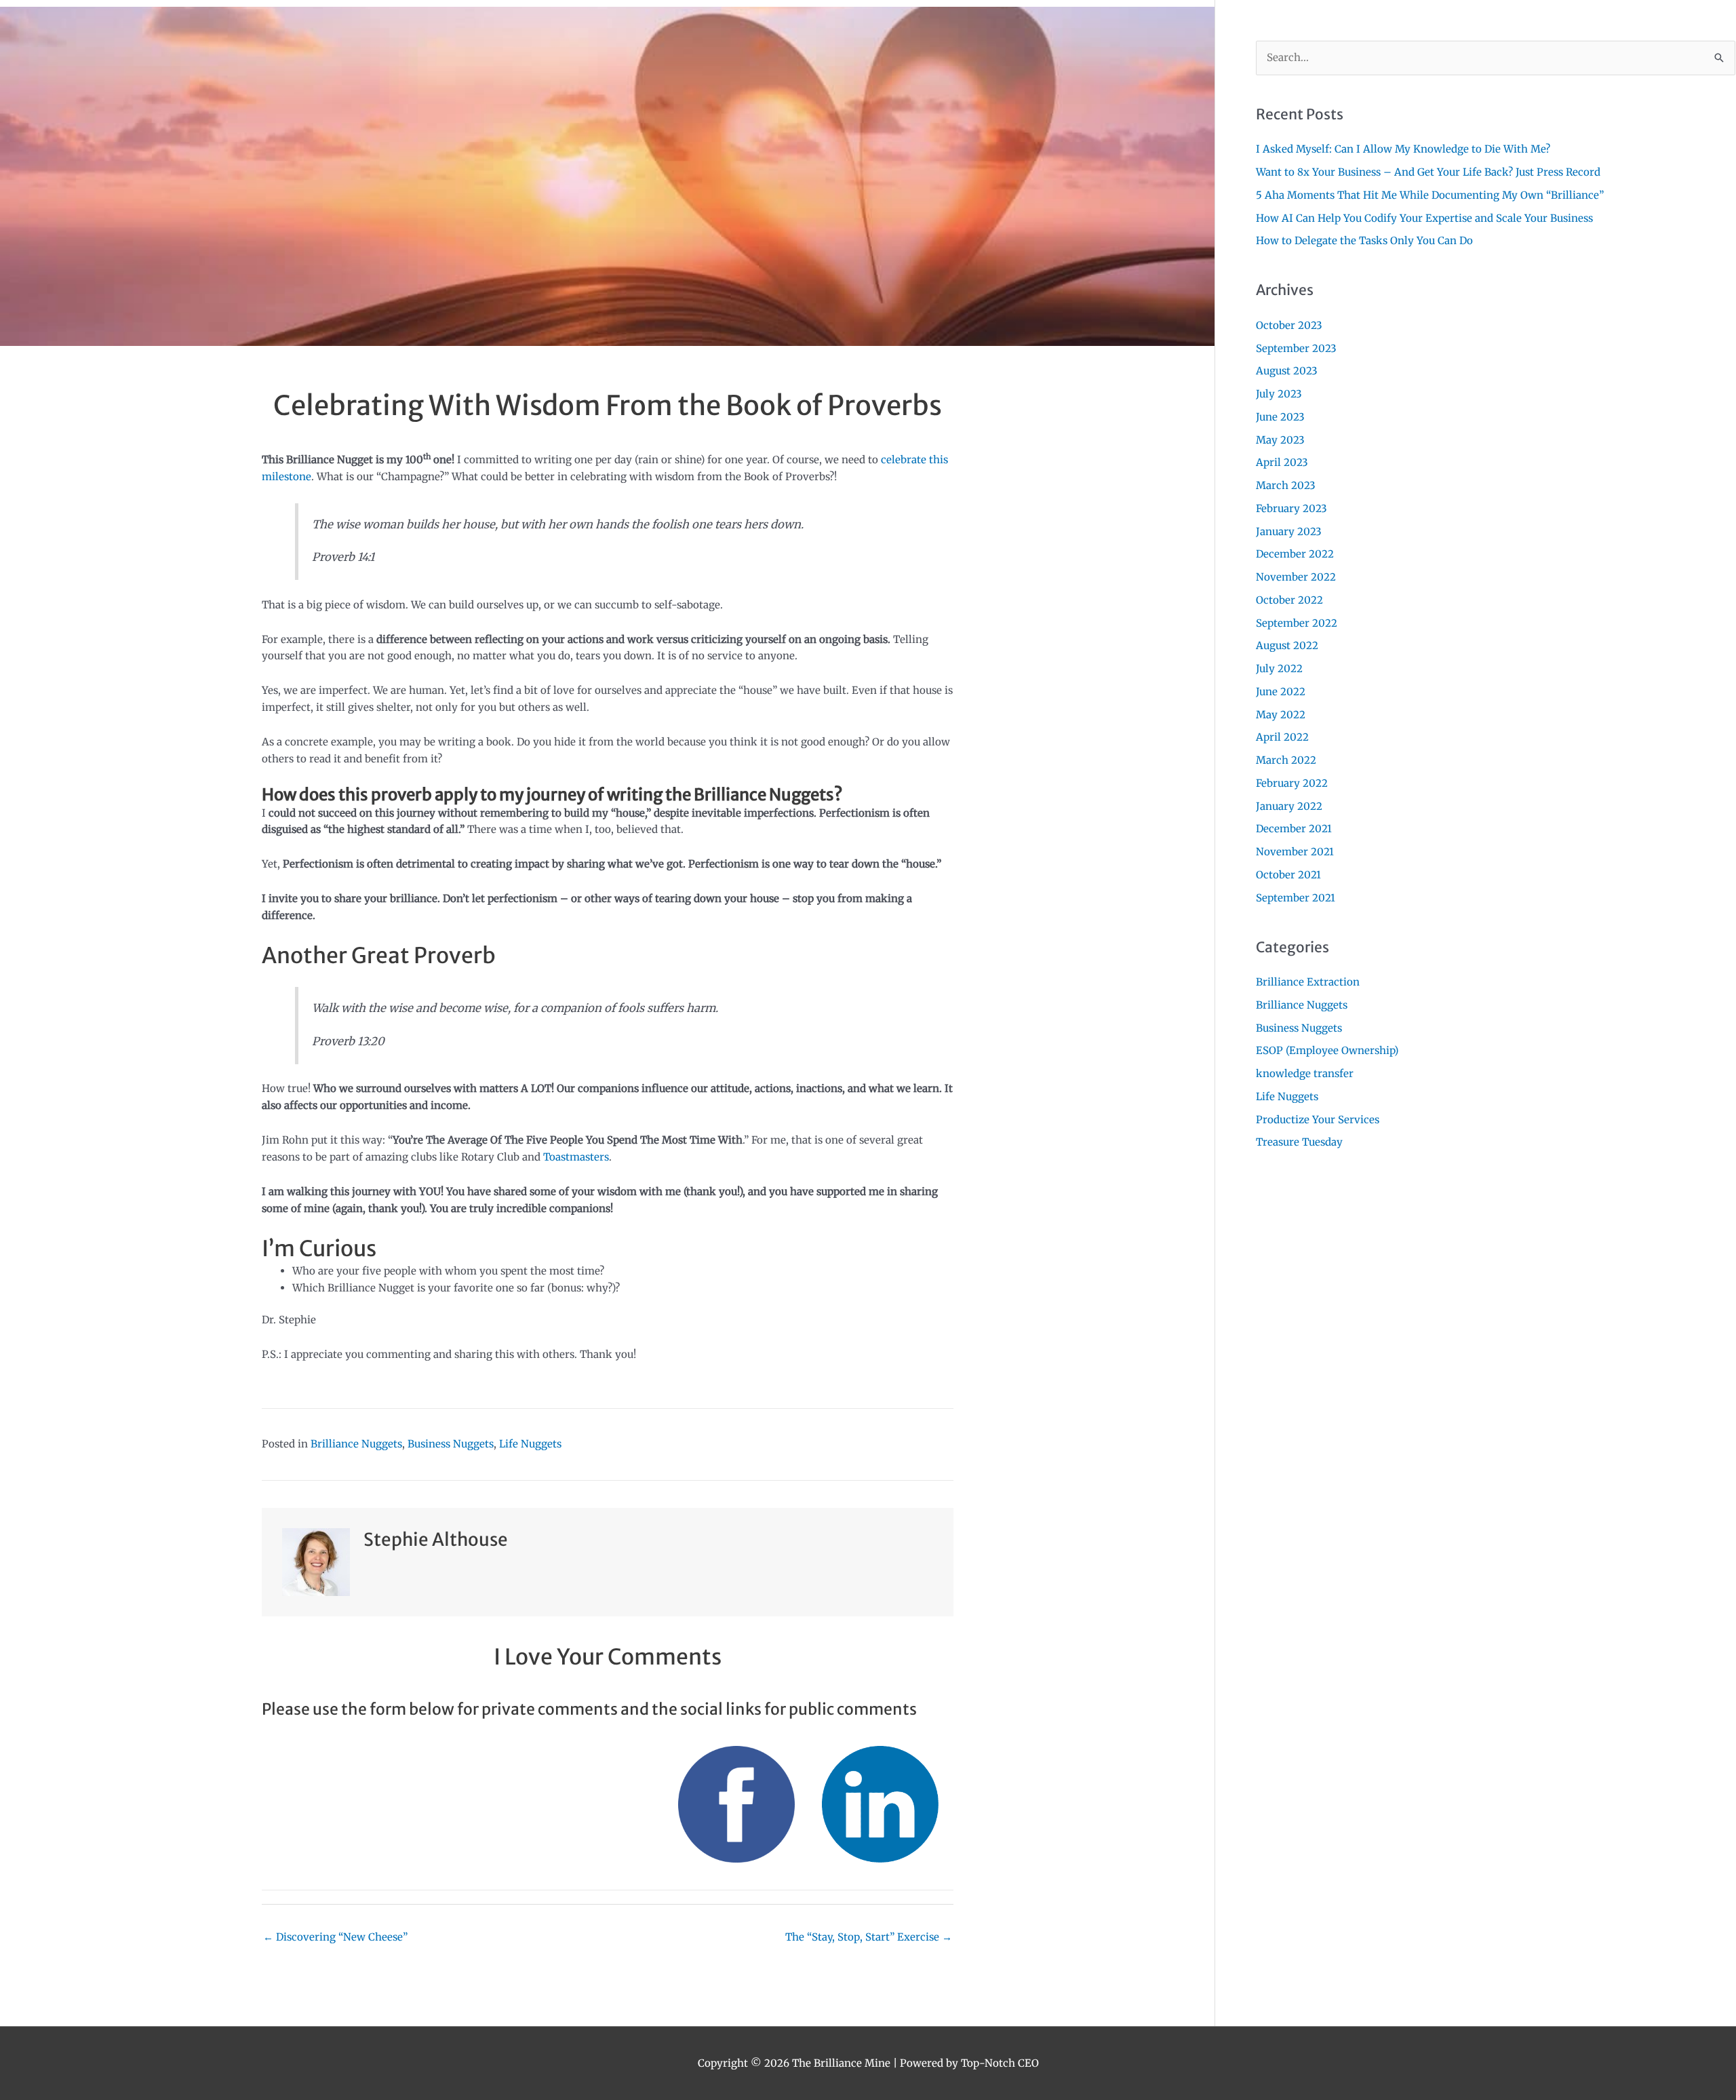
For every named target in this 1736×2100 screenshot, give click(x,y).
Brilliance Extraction (1308, 982)
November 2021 (1295, 852)
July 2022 (1279, 668)
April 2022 (1282, 737)
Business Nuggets (451, 1444)
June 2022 (1281, 692)
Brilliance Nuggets (356, 1444)
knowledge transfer (1305, 1073)
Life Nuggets (530, 1444)
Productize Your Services (1318, 1120)
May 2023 (1280, 440)
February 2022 (1292, 783)
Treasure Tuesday (1299, 1142)
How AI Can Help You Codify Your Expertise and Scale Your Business (1424, 218)
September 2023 (1296, 348)
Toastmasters (576, 1157)
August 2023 (1287, 371)
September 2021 (1296, 898)
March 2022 (1286, 760)
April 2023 (1282, 462)
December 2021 (1294, 829)
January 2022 (1289, 806)
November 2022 (1296, 577)
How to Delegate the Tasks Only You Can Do (1364, 240)
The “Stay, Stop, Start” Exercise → (869, 1937)
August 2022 (1287, 645)
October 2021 (1288, 875)
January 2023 (1289, 531)
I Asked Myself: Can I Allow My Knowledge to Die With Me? (1403, 149)
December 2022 (1295, 554)
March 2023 (1286, 485)
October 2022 (1289, 600)
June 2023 (1280, 417)
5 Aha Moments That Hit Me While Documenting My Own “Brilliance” (1430, 195)
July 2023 (1279, 394)
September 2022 (1297, 623)
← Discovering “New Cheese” (335, 1937)
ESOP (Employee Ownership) (1327, 1050)
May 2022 (1281, 715)
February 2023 (1291, 508)
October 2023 (1289, 325)
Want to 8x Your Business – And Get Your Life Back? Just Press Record (1428, 172)
